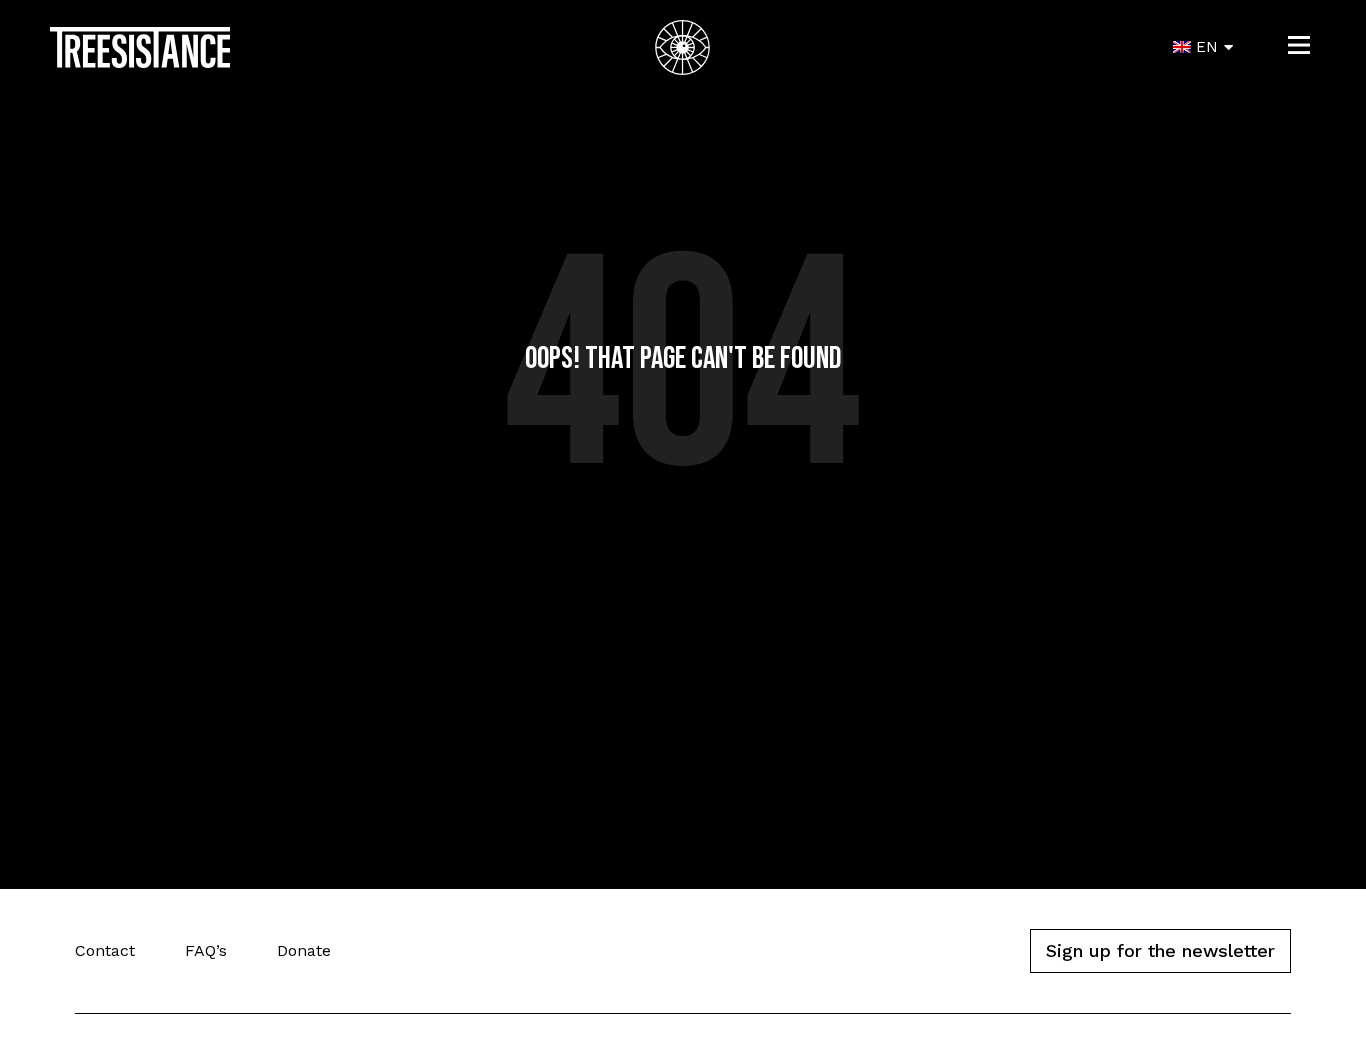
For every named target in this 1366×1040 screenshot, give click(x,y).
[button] (1299, 47)
